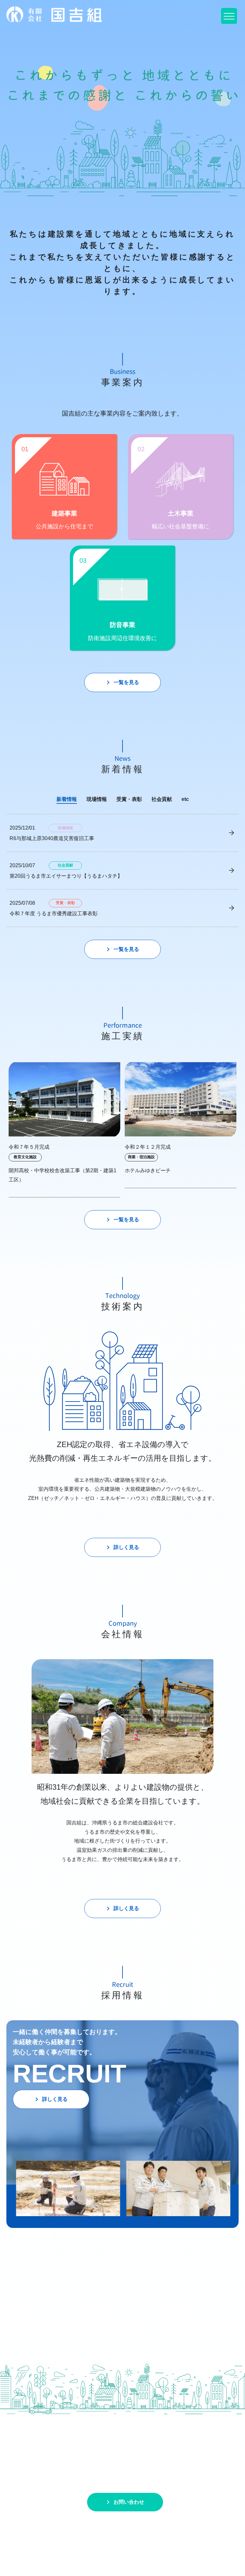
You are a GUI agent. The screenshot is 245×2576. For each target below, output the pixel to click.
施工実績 (174, 2312)
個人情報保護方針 (27, 2332)
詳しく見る (122, 1547)
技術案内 (17, 2322)
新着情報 (95, 2322)
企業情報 (17, 2312)
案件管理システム (105, 2332)
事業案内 (95, 2312)
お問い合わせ (124, 2502)
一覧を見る (122, 682)
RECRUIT (175, 2322)
